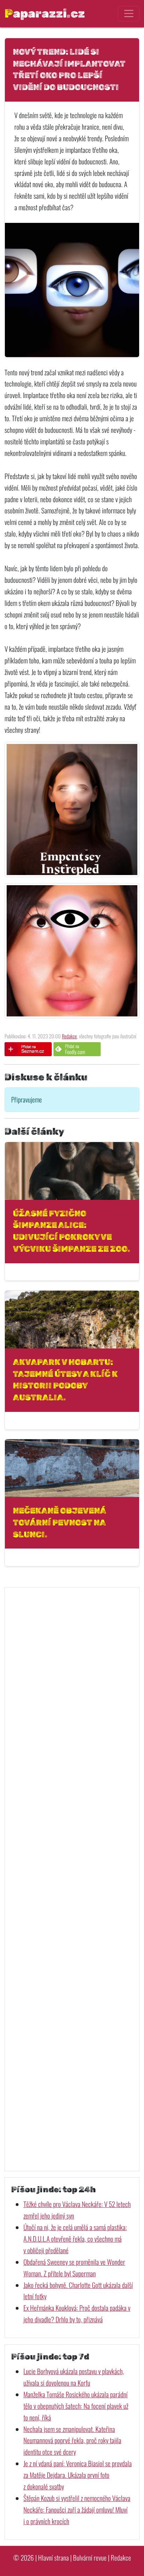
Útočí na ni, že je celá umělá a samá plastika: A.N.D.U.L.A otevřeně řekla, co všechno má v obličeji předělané (75, 2239)
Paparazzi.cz (45, 13)
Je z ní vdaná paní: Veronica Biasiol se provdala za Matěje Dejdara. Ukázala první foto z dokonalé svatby (78, 2475)
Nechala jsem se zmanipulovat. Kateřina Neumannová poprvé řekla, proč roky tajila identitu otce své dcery (72, 2441)
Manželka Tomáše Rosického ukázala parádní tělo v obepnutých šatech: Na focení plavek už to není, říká (76, 2406)
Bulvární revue (90, 2558)
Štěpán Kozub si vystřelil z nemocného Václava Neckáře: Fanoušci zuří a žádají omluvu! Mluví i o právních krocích (77, 2510)
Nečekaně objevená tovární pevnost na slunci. (59, 1522)
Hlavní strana (53, 2558)
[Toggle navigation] (128, 14)
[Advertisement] (72, 1879)
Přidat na (75, 1049)
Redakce (69, 1036)
